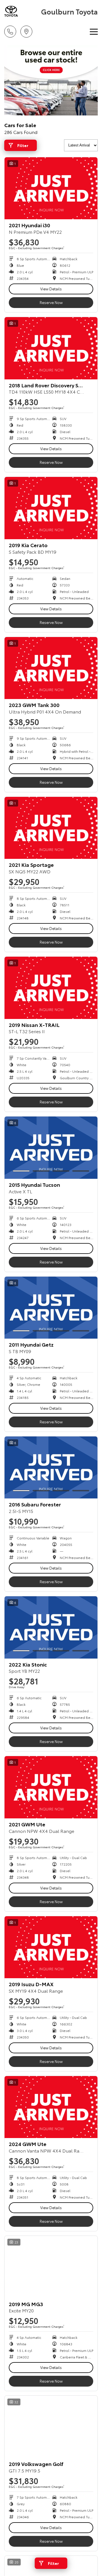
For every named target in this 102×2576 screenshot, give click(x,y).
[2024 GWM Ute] (51, 2107)
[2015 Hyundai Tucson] (51, 1148)
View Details (51, 289)
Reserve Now (51, 302)
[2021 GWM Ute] (51, 1787)
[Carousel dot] (21, 1171)
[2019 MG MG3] (51, 2267)
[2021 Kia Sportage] (51, 828)
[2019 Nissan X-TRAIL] (51, 988)
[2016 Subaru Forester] (51, 1468)
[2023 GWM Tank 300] (51, 668)
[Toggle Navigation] (94, 32)
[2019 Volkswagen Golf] (51, 2427)
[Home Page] (22, 11)
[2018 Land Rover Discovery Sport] (51, 348)
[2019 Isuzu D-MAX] (51, 1947)
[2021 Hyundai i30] (51, 188)
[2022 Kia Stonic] (51, 1627)
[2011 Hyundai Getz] (51, 1308)
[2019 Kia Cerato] (51, 508)
